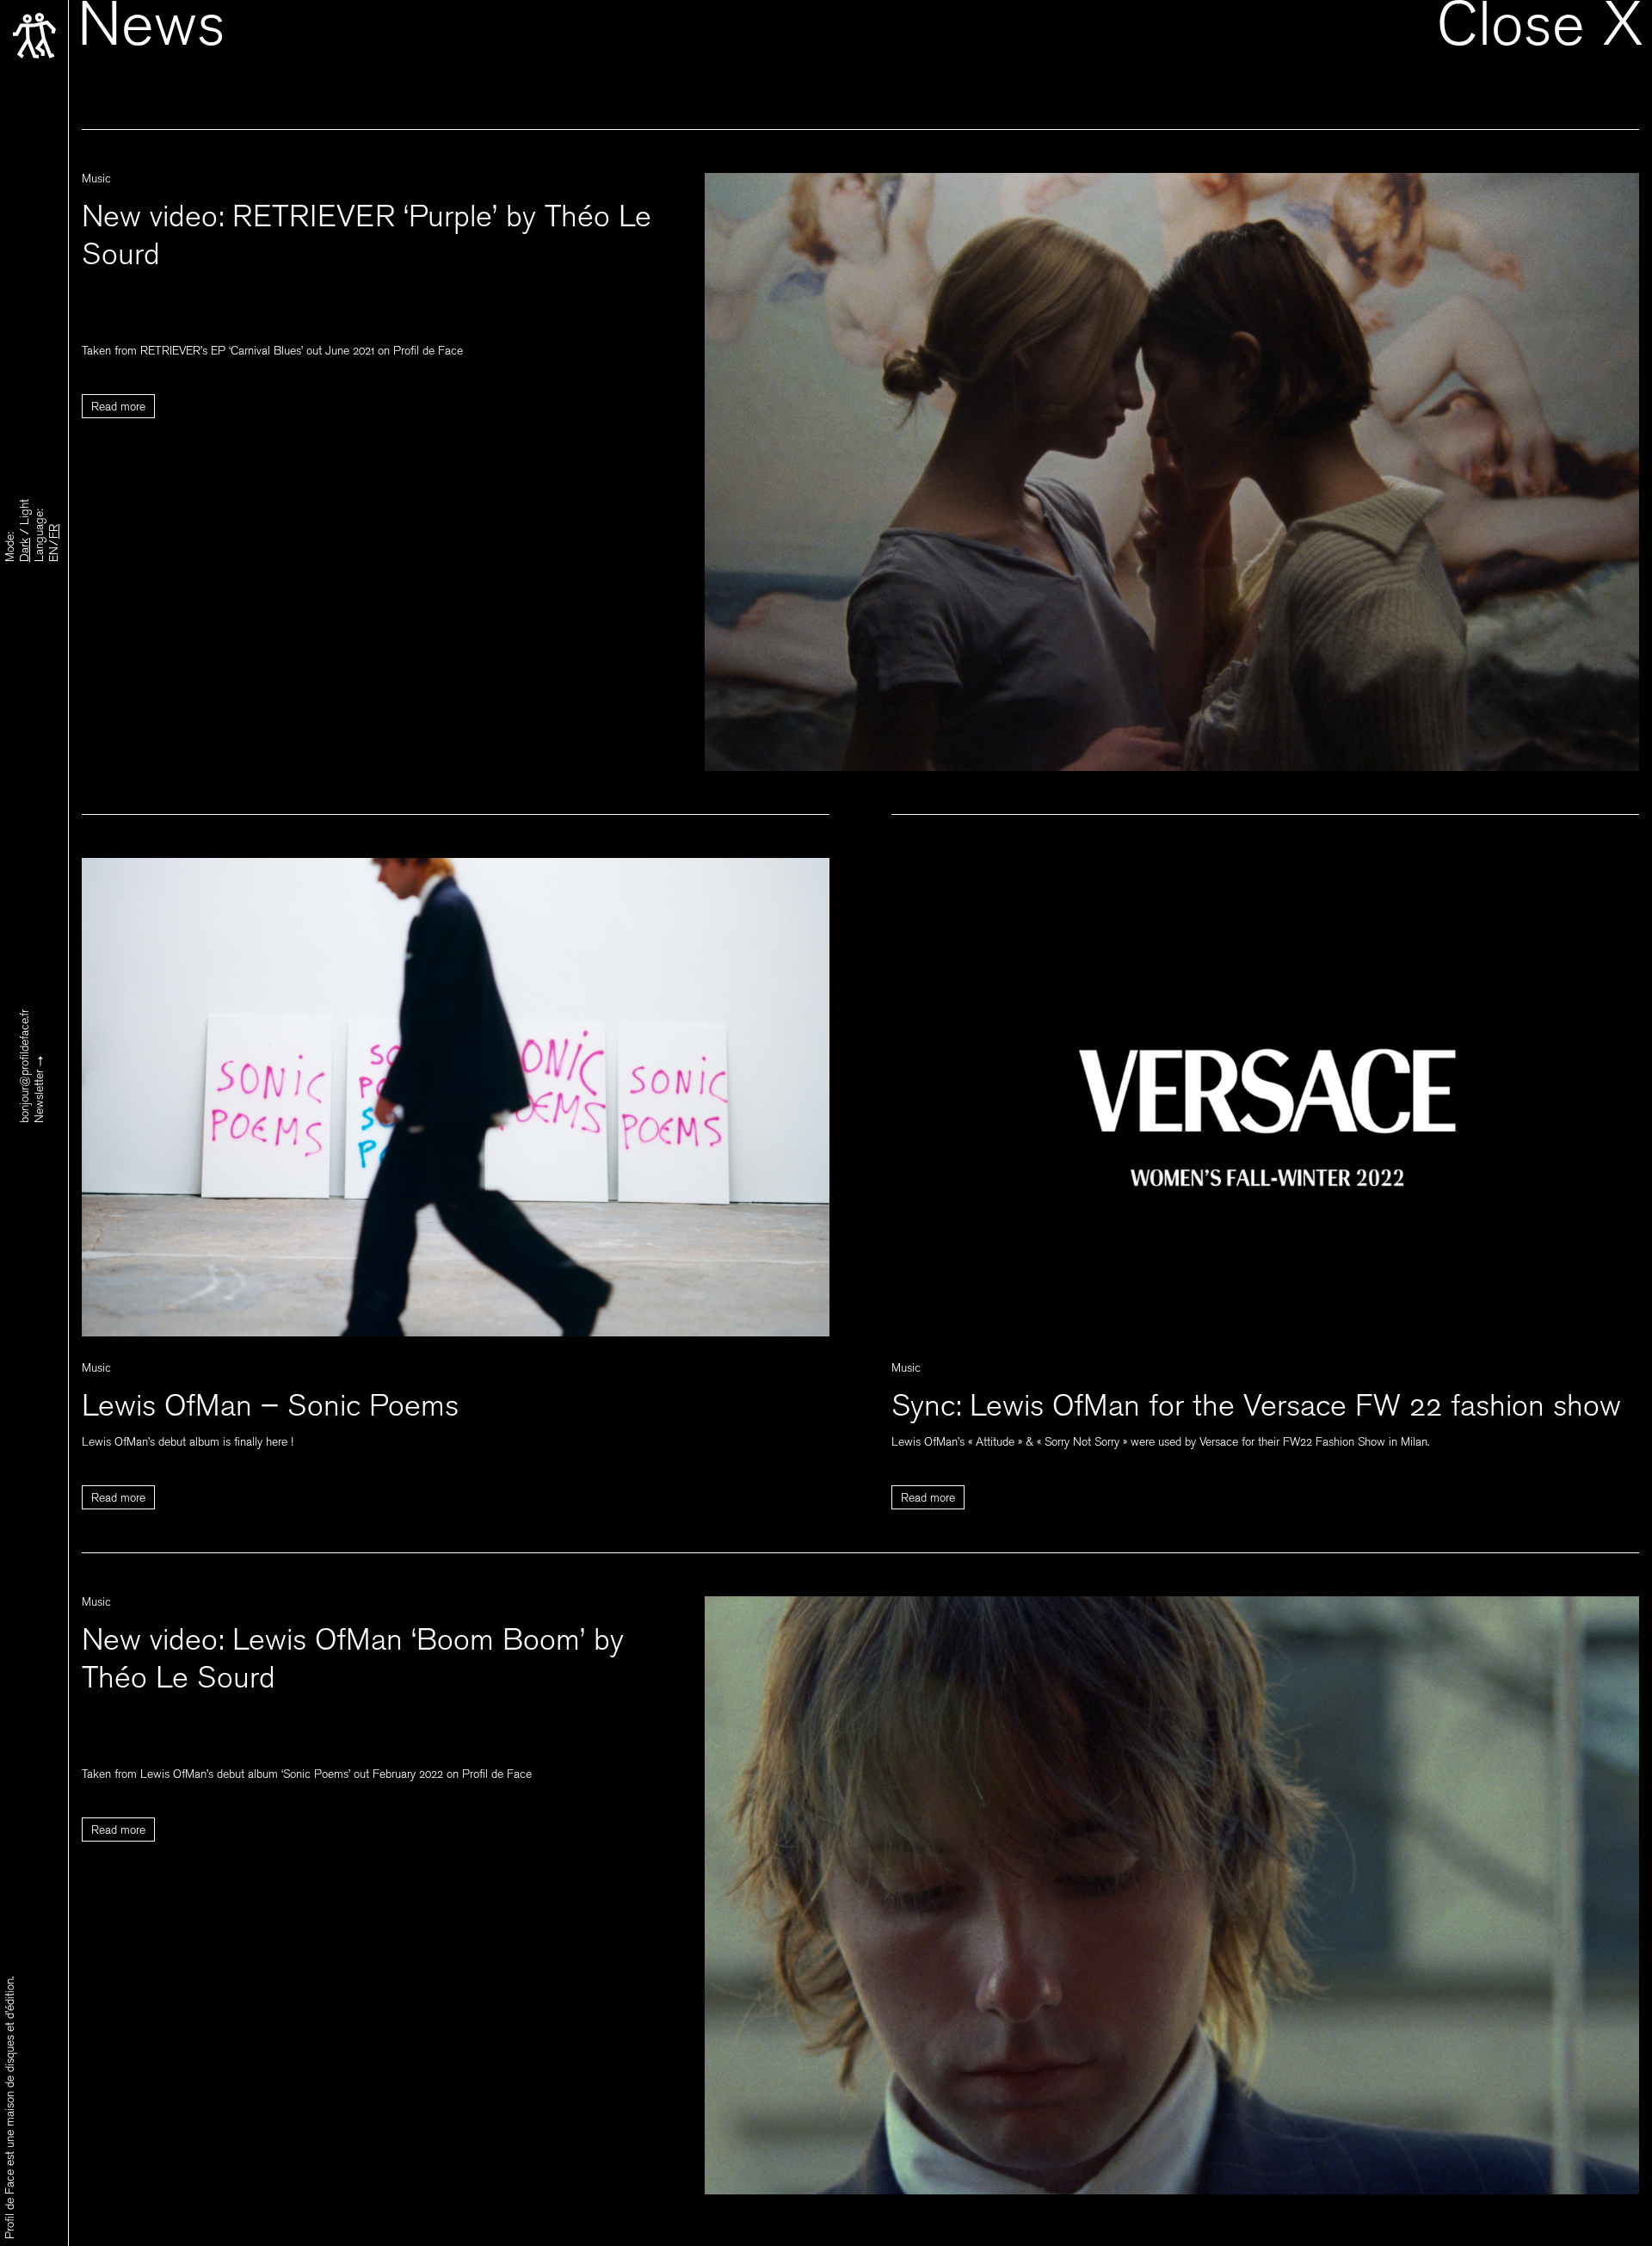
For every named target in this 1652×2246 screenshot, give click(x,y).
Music (96, 180)
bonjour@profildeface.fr (26, 1066)
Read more (118, 408)
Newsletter (40, 1095)
